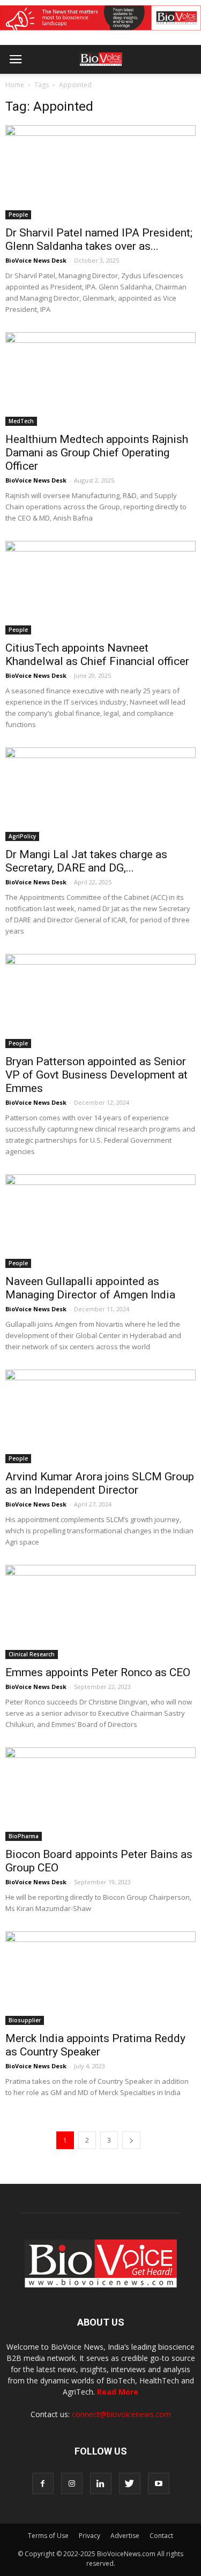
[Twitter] (130, 2483)
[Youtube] (159, 2483)
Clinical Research (32, 1654)
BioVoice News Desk (36, 260)
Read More (118, 2392)
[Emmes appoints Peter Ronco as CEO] (100, 1612)
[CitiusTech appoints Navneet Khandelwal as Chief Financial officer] (100, 588)
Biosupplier (25, 2020)
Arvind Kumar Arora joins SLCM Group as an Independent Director (100, 1483)
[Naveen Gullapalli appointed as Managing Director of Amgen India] (100, 1221)
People (18, 215)
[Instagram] (72, 2483)
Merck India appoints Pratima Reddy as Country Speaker (95, 2045)
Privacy (90, 2536)
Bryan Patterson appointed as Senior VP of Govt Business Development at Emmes (96, 1075)
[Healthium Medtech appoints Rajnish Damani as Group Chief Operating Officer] (100, 379)
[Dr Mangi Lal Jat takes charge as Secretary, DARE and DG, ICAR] (100, 794)
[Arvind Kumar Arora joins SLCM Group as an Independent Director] (100, 1416)
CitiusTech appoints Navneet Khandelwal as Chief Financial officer (97, 655)
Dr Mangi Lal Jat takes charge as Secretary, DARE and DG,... (86, 861)
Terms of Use (48, 2536)
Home (15, 85)
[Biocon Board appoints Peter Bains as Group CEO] (100, 1794)
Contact (161, 2536)
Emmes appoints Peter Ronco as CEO (98, 1672)
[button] (152, 88)
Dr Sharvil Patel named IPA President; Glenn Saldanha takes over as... (99, 239)
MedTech (21, 421)
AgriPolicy (22, 836)
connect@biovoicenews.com (121, 2414)
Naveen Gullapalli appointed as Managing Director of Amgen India (90, 1288)
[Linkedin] (101, 2483)
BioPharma (24, 1836)
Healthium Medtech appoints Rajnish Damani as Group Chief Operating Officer (97, 453)
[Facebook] (43, 2483)
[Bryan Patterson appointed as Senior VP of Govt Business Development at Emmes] (100, 1001)
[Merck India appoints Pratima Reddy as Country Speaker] (100, 1978)
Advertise (125, 2536)
